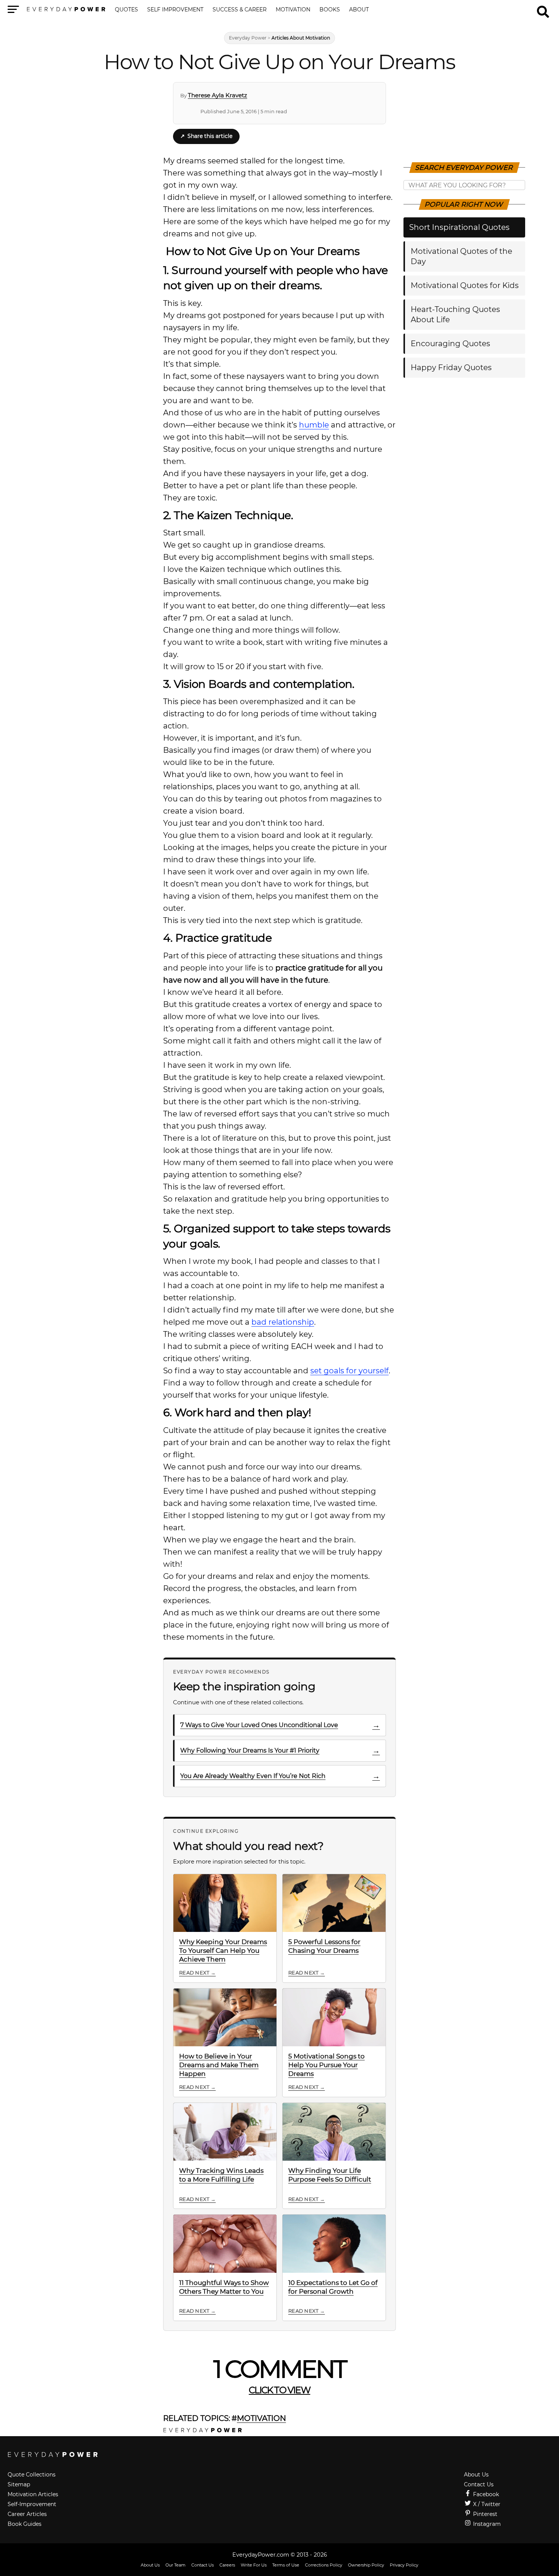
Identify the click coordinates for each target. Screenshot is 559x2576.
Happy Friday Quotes (451, 367)
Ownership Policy (366, 2565)
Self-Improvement (32, 2504)
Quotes (126, 10)
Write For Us (254, 2565)
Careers (227, 2565)
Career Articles (27, 2514)
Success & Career (240, 10)
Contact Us (479, 2484)
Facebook (485, 2494)
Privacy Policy (404, 2565)
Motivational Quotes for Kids (465, 285)
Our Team (175, 2565)
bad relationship (283, 1322)
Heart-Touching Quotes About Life (455, 314)
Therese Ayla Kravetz (218, 95)
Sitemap (19, 2484)
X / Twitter (486, 2504)
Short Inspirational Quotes (459, 227)
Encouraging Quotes (450, 344)
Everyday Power (248, 38)
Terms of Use (286, 2565)
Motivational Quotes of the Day (461, 256)
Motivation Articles (33, 2494)
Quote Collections (32, 2475)
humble (314, 425)
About (359, 10)
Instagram (486, 2524)
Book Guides (25, 2524)
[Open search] (543, 8)
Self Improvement (175, 10)
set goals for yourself (349, 1371)
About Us (476, 2475)
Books (330, 10)
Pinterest (484, 2514)
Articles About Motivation (301, 38)
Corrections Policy (324, 2565)
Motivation (293, 10)
